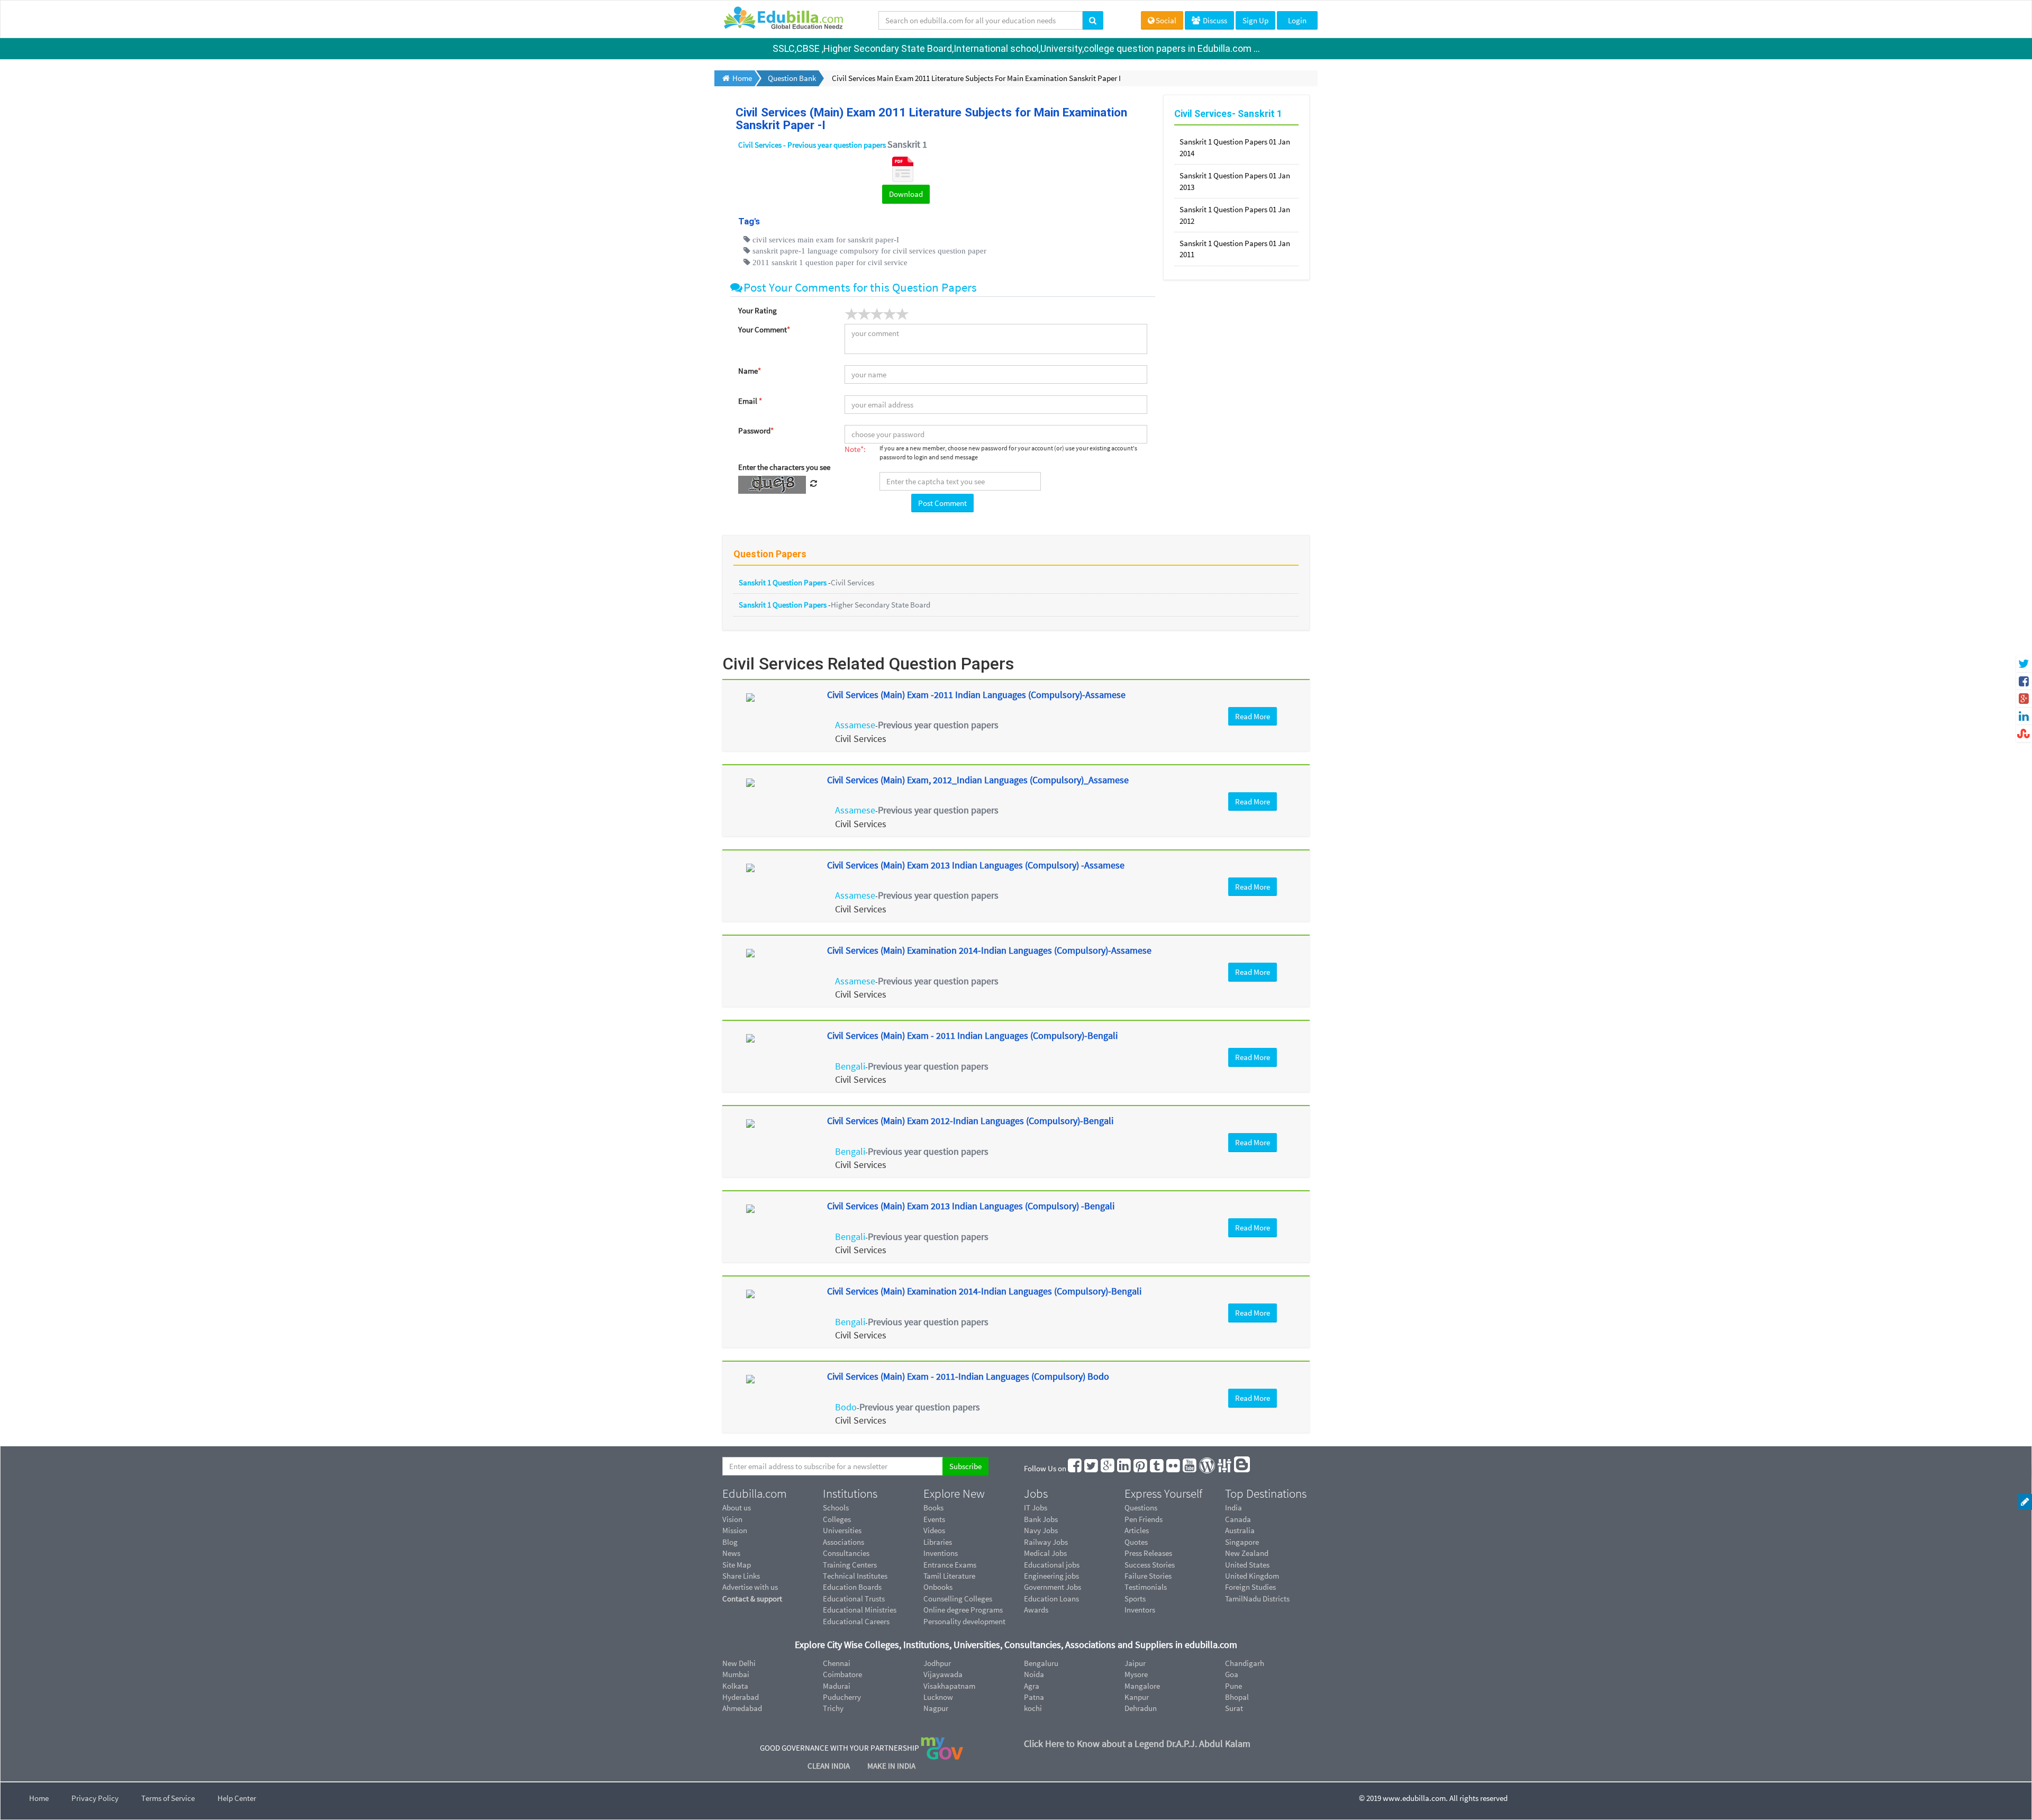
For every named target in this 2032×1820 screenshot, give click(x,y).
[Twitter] (1092, 1468)
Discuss (1214, 20)
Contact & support (752, 1599)
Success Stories (1150, 1565)
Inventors (1140, 1610)
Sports (1135, 1599)
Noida (1034, 1674)
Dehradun (1141, 1708)
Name (750, 371)
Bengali (850, 1066)
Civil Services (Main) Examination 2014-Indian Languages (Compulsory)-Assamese (989, 950)
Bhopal (1237, 1697)
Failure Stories (1148, 1576)
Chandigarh (1245, 1663)
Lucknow (938, 1697)
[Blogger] (1242, 1468)
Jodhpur (937, 1663)
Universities (842, 1530)
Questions (1141, 1507)
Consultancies (846, 1553)
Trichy (833, 1708)
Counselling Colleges (958, 1599)
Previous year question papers (938, 725)
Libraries (938, 1542)
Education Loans (1051, 1599)
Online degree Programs (963, 1610)
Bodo (846, 1407)
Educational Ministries (860, 1610)
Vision (732, 1519)
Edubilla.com (755, 1493)
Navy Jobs (1041, 1530)
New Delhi (739, 1663)
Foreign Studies (1250, 1587)
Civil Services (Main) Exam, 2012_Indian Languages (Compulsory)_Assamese (978, 780)
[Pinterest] (1141, 1468)
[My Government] (942, 1747)
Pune (1233, 1686)
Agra (1032, 1686)
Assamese (855, 725)
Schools (836, 1507)
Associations (843, 1542)
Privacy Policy (95, 1798)
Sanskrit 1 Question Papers (783, 582)
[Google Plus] (1108, 1468)
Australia (1240, 1530)
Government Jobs (1053, 1587)
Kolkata (735, 1686)
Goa (1232, 1674)
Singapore (1242, 1542)
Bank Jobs (1041, 1519)
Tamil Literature (949, 1576)
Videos (934, 1530)
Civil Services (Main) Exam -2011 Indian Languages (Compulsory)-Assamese (976, 695)
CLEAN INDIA (829, 1766)
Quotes (1136, 1542)
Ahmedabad (742, 1708)
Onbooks (938, 1587)
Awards (1036, 1610)
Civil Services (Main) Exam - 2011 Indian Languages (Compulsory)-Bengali (972, 1035)
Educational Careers (856, 1621)
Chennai (837, 1663)
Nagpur (936, 1708)
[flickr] (1174, 1468)
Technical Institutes (855, 1576)
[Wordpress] (1208, 1468)
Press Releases (1148, 1553)
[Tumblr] (1157, 1468)
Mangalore (1142, 1686)
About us (737, 1507)
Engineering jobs (1051, 1576)
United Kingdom (1252, 1576)
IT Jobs (1036, 1507)
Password (756, 431)
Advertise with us (750, 1587)
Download (906, 194)
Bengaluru (1041, 1663)
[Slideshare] (1225, 1468)
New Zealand (1247, 1553)
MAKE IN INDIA (891, 1766)
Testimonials (1146, 1587)
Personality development (964, 1621)
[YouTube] (1190, 1468)
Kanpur (1137, 1697)
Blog (730, 1542)
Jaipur (1135, 1663)
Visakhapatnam (949, 1686)
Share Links (741, 1576)
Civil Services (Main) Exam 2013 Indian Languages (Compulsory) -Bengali (971, 1206)
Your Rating (758, 310)
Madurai (837, 1686)
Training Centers (850, 1565)
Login (1297, 20)
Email (750, 401)
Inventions (941, 1553)
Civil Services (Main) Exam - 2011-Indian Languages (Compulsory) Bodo (968, 1376)
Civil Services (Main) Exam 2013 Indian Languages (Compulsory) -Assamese (976, 865)
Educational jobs (1052, 1565)
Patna (1034, 1697)
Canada (1238, 1519)
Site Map (737, 1565)
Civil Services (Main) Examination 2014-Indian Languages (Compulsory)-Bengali (984, 1291)
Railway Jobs (1046, 1542)
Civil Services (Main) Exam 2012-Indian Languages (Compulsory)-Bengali (970, 1121)
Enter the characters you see (784, 467)
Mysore (1136, 1674)
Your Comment (764, 329)
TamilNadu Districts (1257, 1599)
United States (1247, 1565)
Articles (1137, 1530)
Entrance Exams (950, 1565)
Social (1166, 20)
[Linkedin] (1124, 1468)
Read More (1253, 716)
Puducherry (842, 1697)
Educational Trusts (854, 1599)
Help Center (237, 1798)
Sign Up (1255, 20)
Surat (1234, 1708)
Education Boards (852, 1587)
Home (39, 1798)
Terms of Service (168, 1798)
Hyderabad (741, 1697)
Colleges (837, 1519)
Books (933, 1507)
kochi (1033, 1708)
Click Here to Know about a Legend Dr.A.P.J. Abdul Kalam (1137, 1744)
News (731, 1553)
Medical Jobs (1045, 1553)
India (1233, 1507)
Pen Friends (1144, 1519)
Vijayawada (943, 1674)
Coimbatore (842, 1674)
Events (934, 1519)
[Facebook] (1075, 1468)
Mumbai (736, 1674)
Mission (735, 1530)
